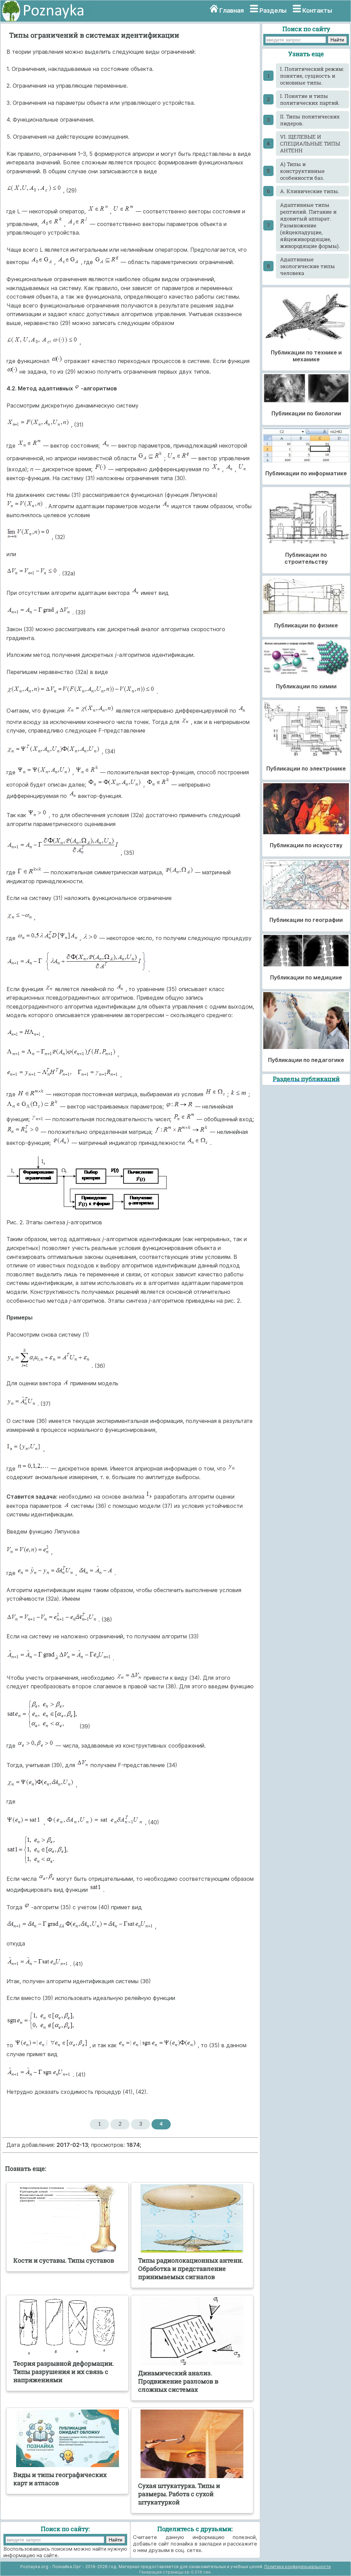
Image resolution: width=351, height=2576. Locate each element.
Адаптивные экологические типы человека (307, 266)
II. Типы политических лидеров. (310, 120)
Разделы (273, 10)
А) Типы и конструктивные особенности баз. (302, 171)
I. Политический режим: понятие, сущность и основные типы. (312, 76)
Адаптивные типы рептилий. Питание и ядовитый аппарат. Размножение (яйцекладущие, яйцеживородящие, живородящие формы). (310, 225)
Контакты (317, 10)
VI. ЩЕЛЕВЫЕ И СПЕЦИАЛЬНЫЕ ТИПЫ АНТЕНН (310, 143)
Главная (232, 10)
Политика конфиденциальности (298, 2567)
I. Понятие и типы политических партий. (310, 99)
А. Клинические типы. (310, 191)
